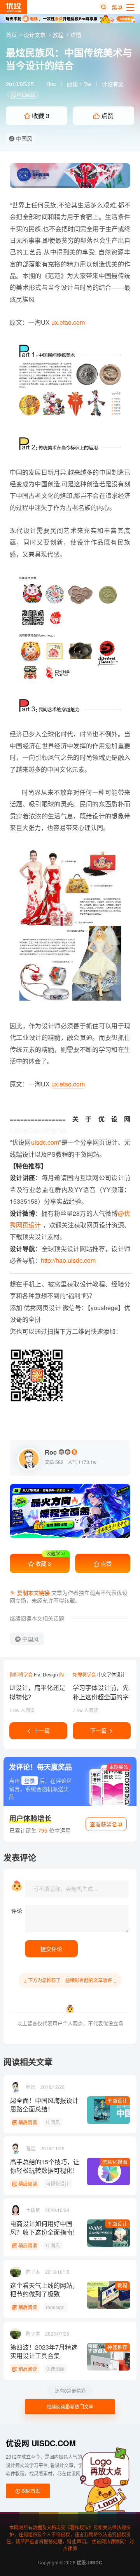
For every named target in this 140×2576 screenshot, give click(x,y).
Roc (51, 84)
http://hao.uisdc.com (68, 1260)
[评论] (77, 1919)
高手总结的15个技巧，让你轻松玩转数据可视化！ (45, 2166)
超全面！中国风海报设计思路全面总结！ (44, 2105)
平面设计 (117, 2100)
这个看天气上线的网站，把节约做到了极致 (44, 2290)
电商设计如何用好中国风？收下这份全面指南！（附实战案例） (44, 2228)
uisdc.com (45, 1142)
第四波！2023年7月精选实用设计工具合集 (44, 2351)
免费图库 (55, 2369)
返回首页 (30, 2491)
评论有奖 (113, 84)
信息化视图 (115, 2162)
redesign (55, 2307)
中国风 (23, 138)
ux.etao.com (68, 322)
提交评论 (51, 1949)
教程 (59, 35)
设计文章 (35, 35)
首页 (12, 35)
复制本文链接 (33, 1593)
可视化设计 (58, 2184)
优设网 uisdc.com (41, 2443)
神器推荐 (117, 2347)
